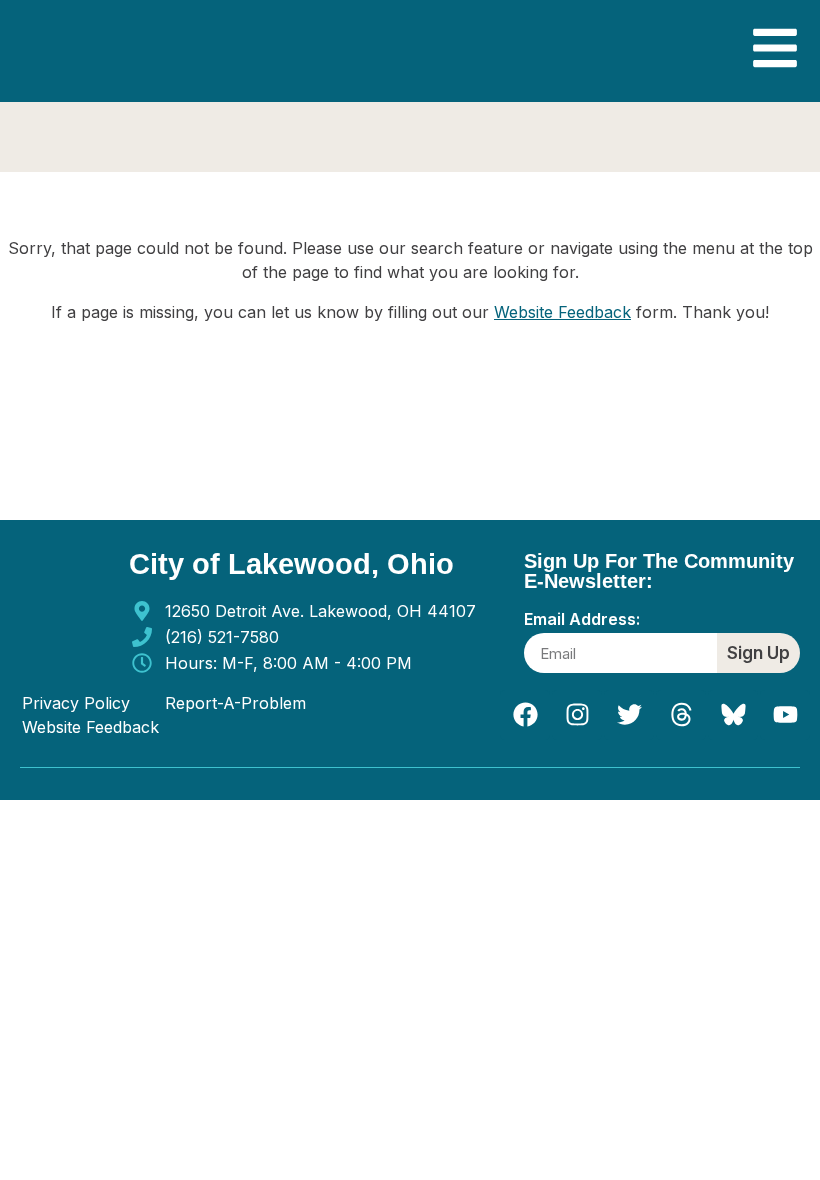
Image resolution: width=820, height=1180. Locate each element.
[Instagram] (577, 715)
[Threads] (681, 715)
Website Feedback (562, 312)
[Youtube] (785, 715)
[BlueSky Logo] (733, 715)
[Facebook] (525, 715)
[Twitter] (629, 715)
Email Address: (582, 620)
